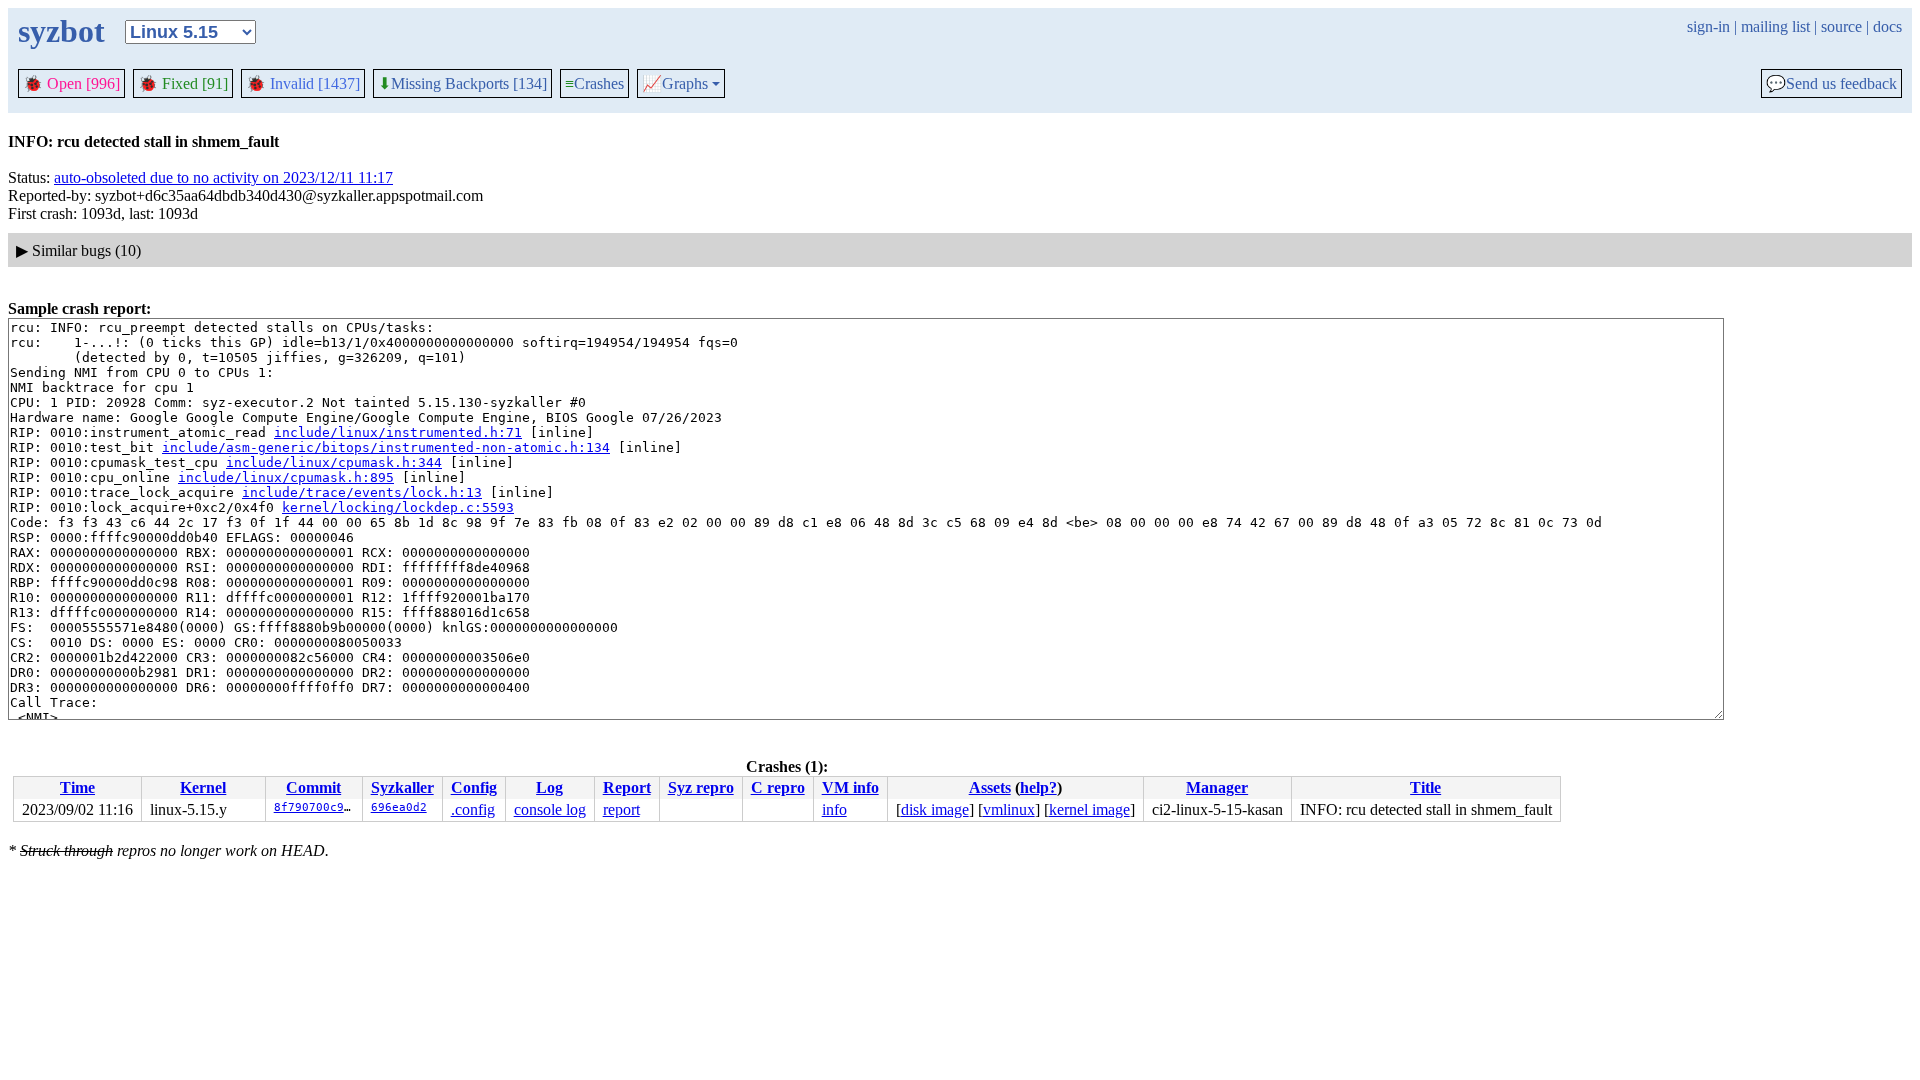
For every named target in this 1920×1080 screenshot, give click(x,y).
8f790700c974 (316, 807)
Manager (1217, 787)
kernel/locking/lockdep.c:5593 (398, 507)
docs (1887, 26)
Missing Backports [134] (462, 84)
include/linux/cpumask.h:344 (334, 462)
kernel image (1089, 809)
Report (627, 787)
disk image (935, 809)
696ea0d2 (399, 807)
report (621, 809)
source (1841, 26)
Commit (313, 787)
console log (550, 809)
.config (473, 809)
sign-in (1708, 26)
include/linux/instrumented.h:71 (398, 432)
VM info (850, 787)
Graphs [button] (675, 84)
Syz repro (701, 787)
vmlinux (1009, 809)
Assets (990, 787)
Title (1425, 787)
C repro (778, 787)
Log (549, 787)
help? (1038, 787)
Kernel (203, 787)
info (834, 809)
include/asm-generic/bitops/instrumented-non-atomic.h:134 (386, 447)
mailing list (1775, 26)
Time (77, 787)
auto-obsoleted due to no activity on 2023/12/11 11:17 (223, 177)
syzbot (61, 31)
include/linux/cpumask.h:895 (286, 477)
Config (474, 787)
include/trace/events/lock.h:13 (362, 492)
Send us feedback (1831, 84)
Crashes (594, 83)
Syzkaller (402, 787)
